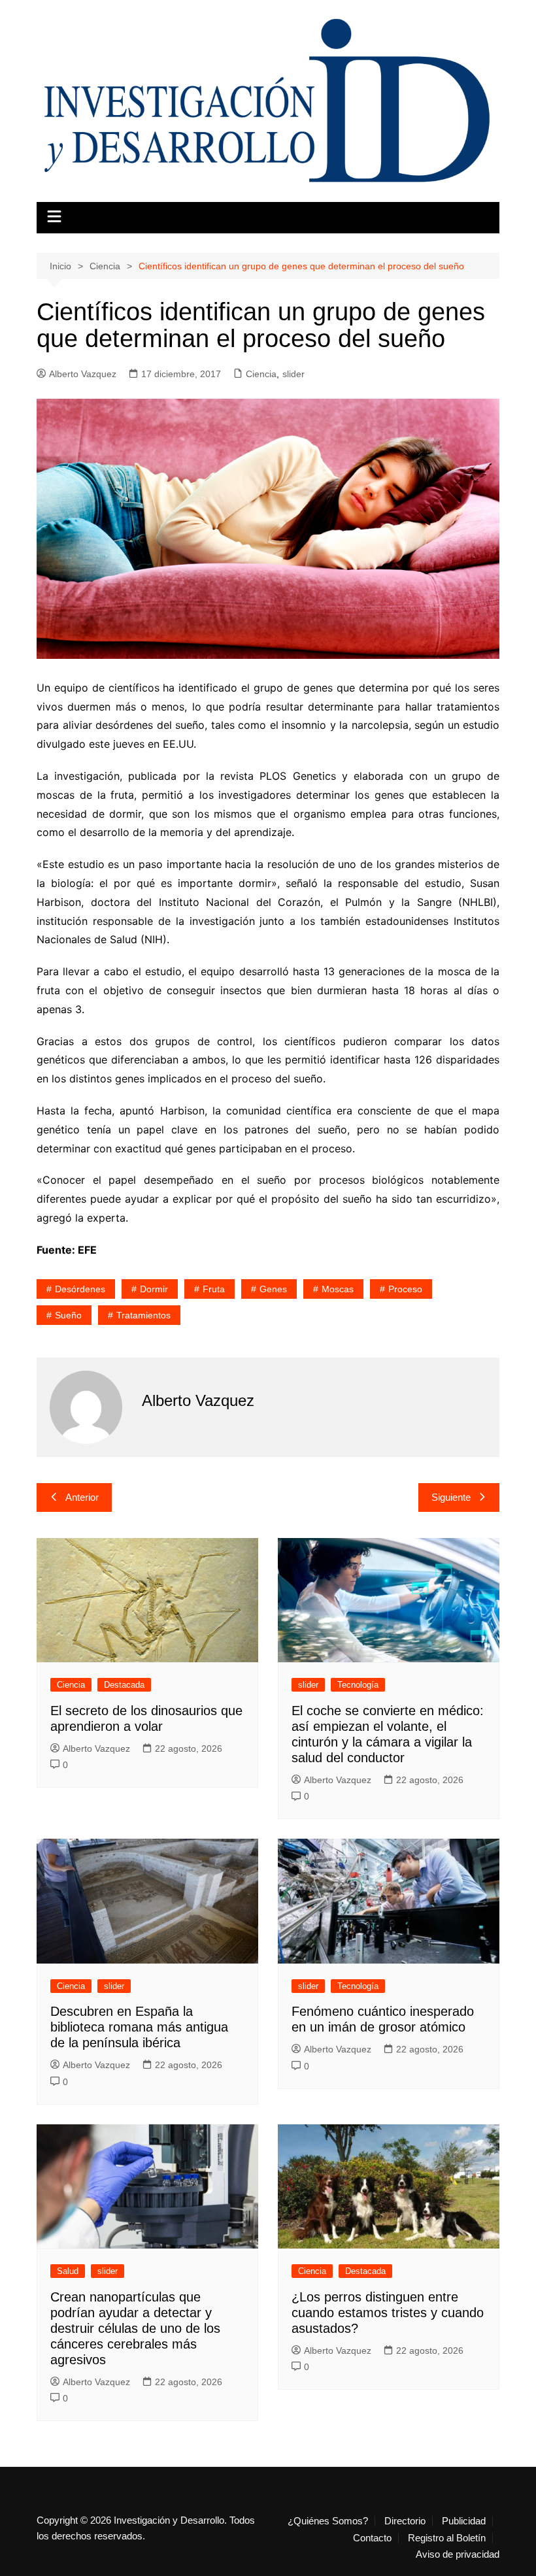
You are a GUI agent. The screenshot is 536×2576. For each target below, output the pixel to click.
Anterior (82, 1497)
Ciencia (261, 374)
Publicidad (464, 2521)
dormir (154, 1289)
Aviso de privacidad (458, 2554)
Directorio (405, 2521)
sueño (68, 1315)
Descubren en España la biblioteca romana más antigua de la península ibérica (139, 2027)
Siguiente (451, 1497)
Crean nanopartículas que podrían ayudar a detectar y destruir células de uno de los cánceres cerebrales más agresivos (135, 2328)
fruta (214, 1289)
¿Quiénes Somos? (328, 2521)
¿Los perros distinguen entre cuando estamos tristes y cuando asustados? (388, 2313)
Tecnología (358, 1685)
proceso (405, 1289)
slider (293, 374)
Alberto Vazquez (83, 374)
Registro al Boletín (447, 2538)
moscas (338, 1289)
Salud (68, 2271)
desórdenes (80, 1289)
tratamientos (143, 1315)
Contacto (372, 2538)
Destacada (124, 1685)
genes (273, 1289)
